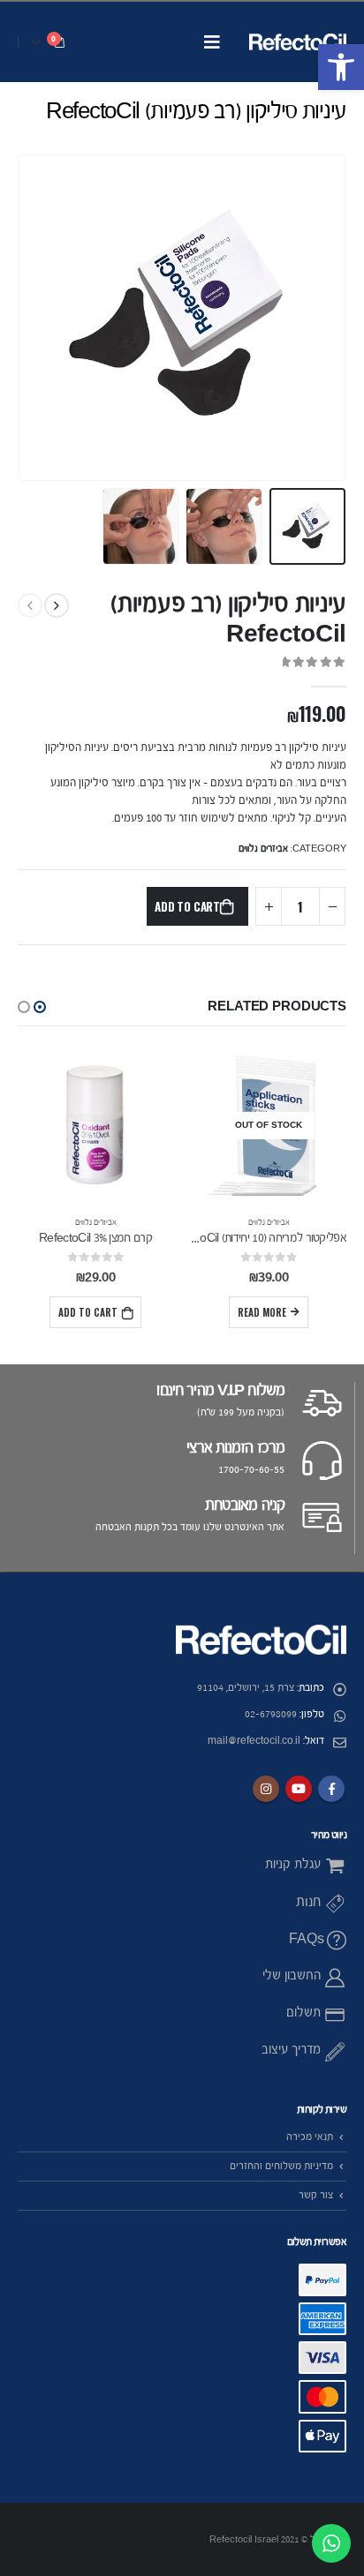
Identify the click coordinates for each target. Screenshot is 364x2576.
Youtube (299, 1789)
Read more (262, 1312)
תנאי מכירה (310, 2137)
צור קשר (316, 2195)
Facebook (331, 1789)
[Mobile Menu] (212, 42)
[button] (341, 67)
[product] (95, 1125)
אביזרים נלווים (263, 849)
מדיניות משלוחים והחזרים (281, 2166)
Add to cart (187, 906)
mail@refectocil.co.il (254, 1741)
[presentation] (342, 318)
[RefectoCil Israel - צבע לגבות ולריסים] (298, 42)
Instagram (266, 1789)
